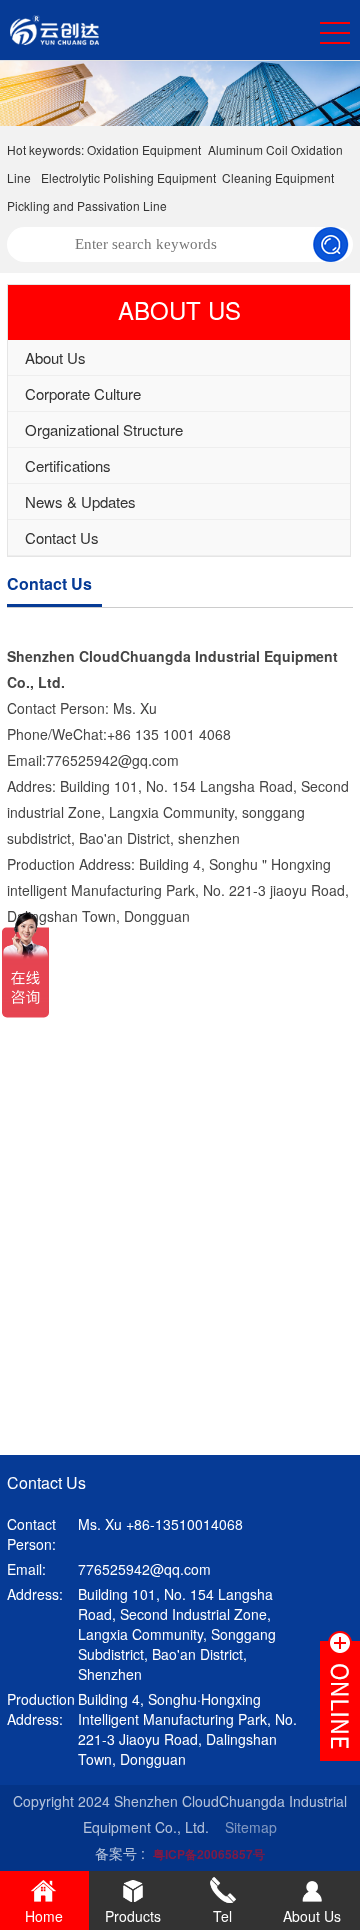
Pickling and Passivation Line (87, 205)
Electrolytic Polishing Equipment (128, 177)
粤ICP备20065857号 (209, 1854)
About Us (55, 357)
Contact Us (62, 537)
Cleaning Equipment (278, 177)
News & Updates (80, 501)
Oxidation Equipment (144, 149)
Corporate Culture (83, 393)
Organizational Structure (104, 429)
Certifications (68, 465)
